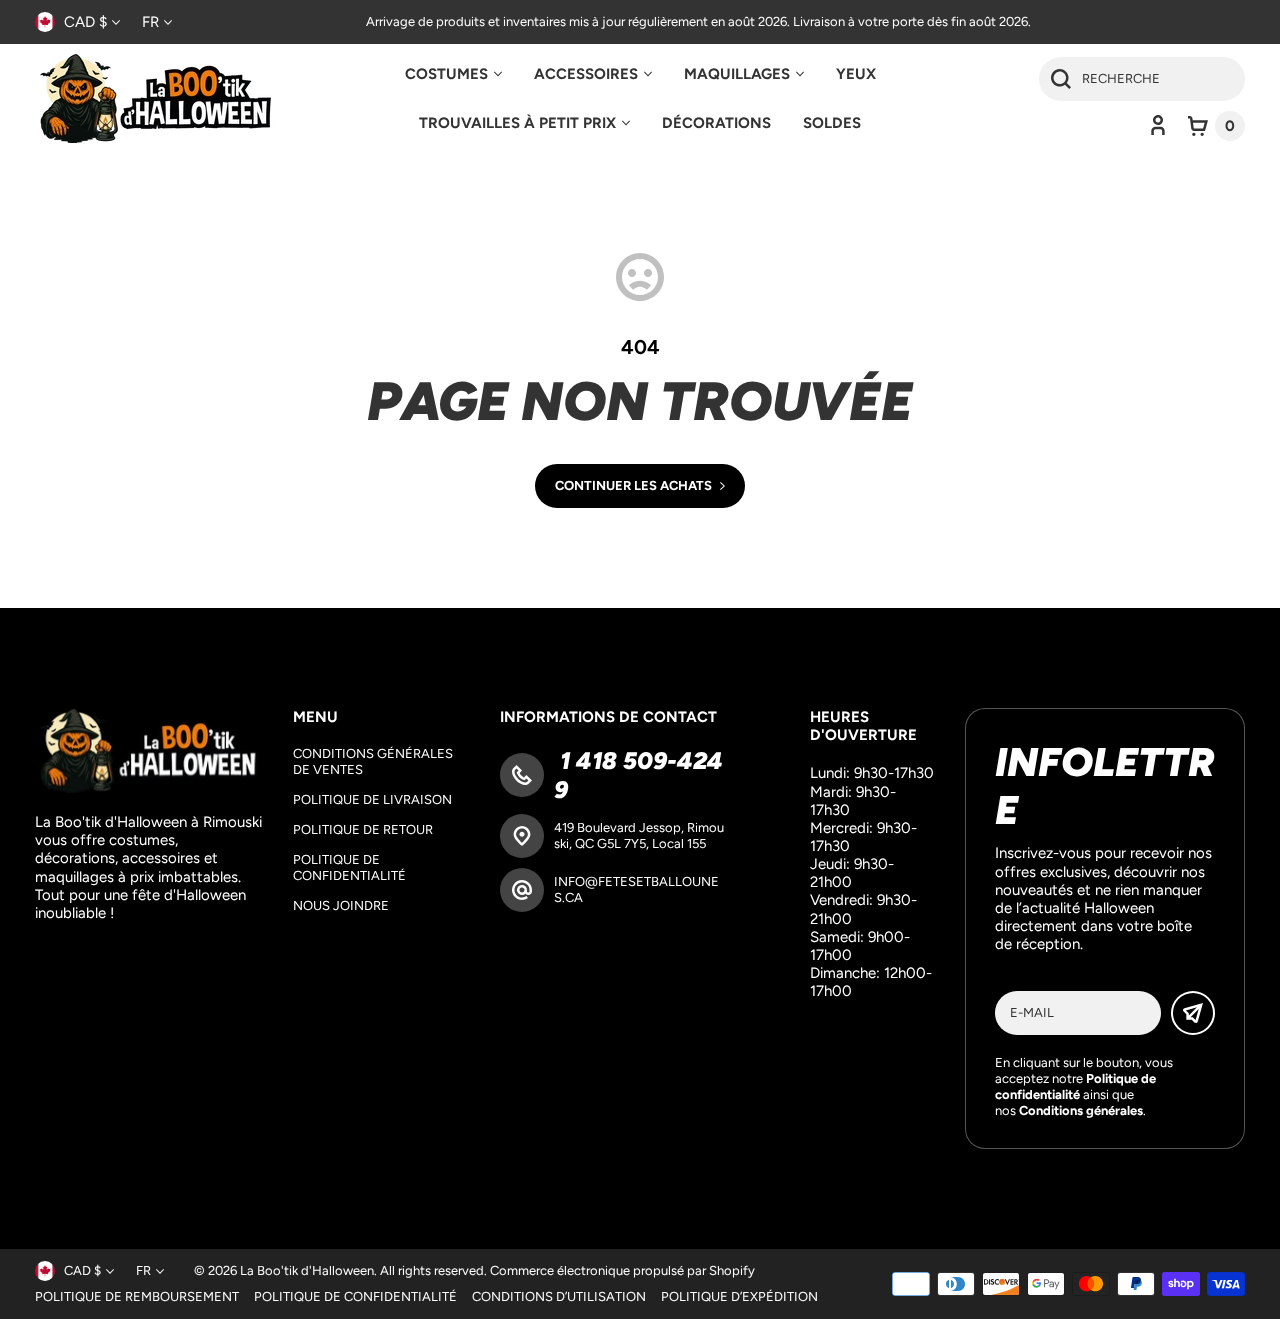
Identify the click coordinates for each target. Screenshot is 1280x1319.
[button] (1216, 126)
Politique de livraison (372, 799)
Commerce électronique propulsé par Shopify (622, 1270)
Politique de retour (363, 829)
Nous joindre (341, 905)
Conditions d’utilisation (559, 1296)
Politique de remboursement (137, 1296)
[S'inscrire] (1193, 1013)
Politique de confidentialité (349, 867)
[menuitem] (453, 74)
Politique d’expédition (739, 1296)
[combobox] (1142, 79)
